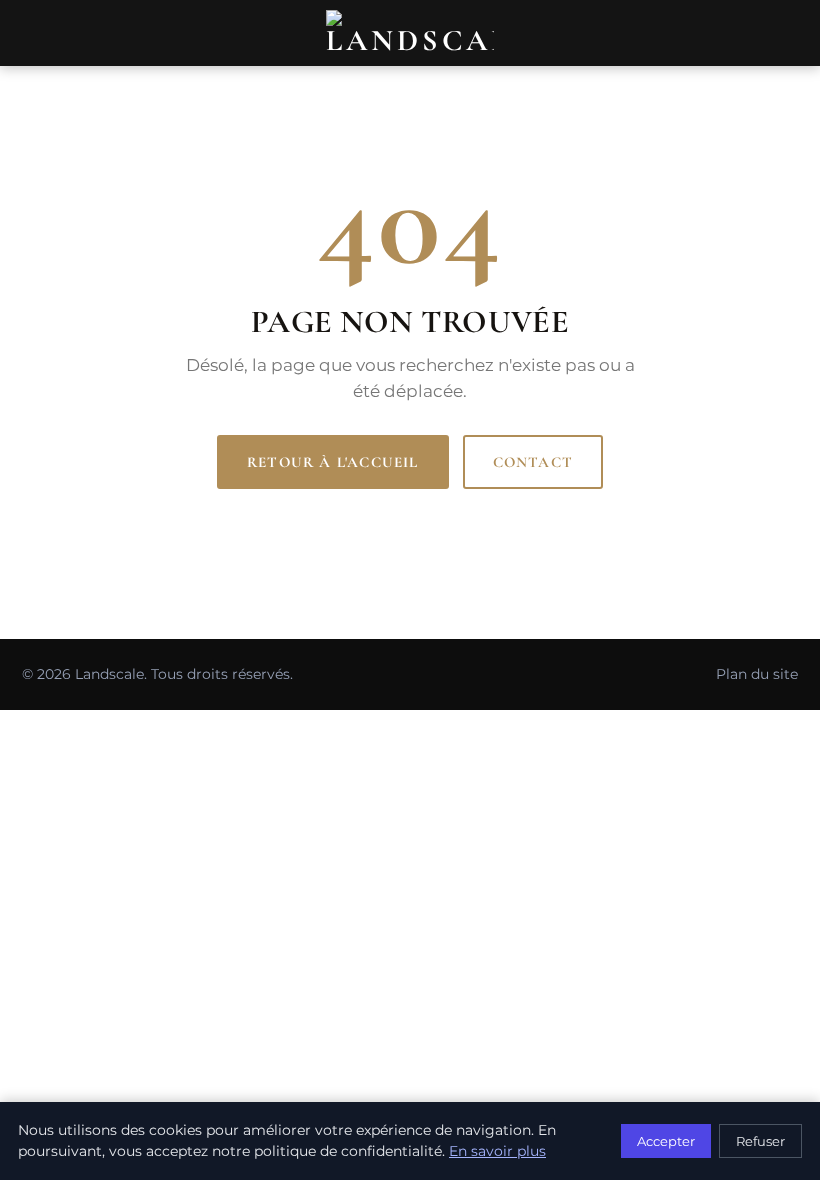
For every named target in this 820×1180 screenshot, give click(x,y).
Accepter (666, 1141)
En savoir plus (497, 1151)
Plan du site (757, 674)
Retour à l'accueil (333, 462)
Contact (533, 462)
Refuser (760, 1141)
